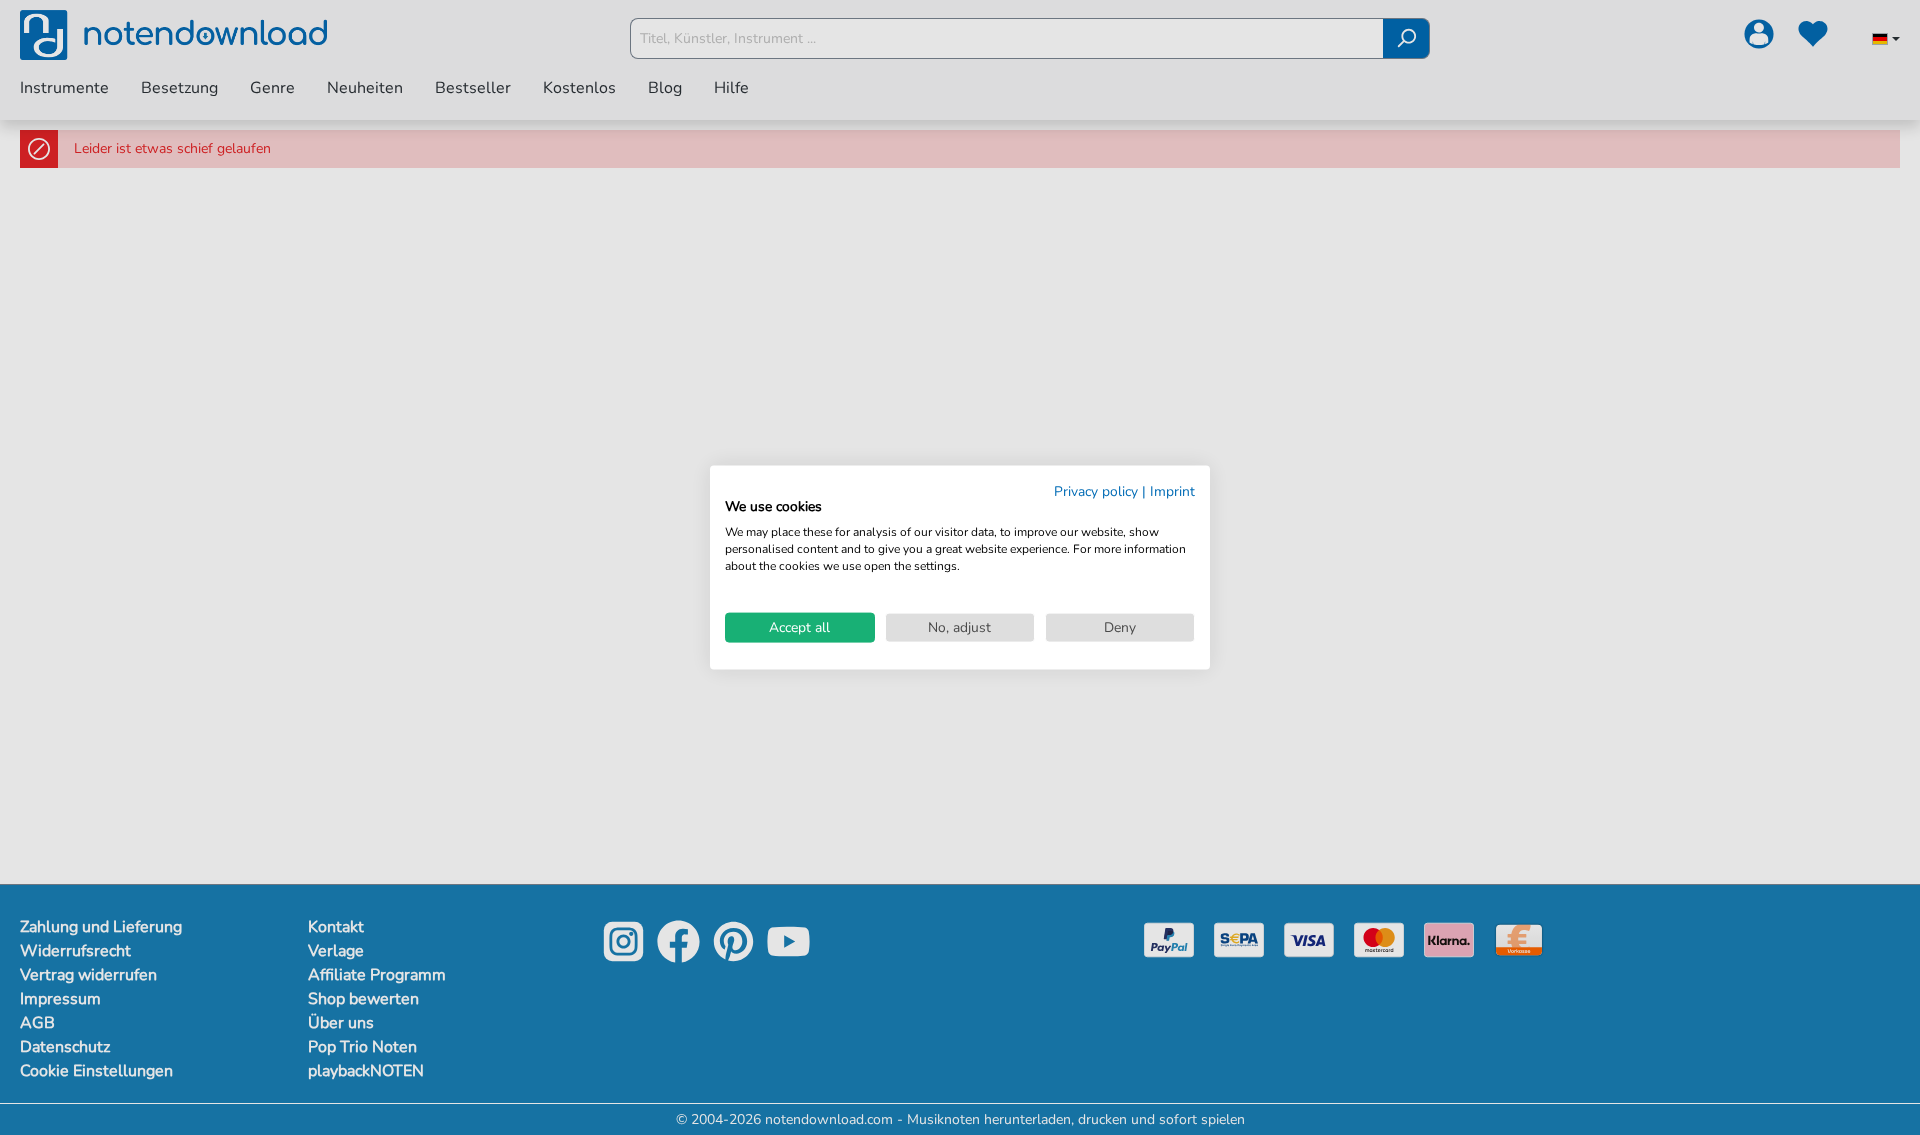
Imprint (1172, 490)
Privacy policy (1096, 490)
